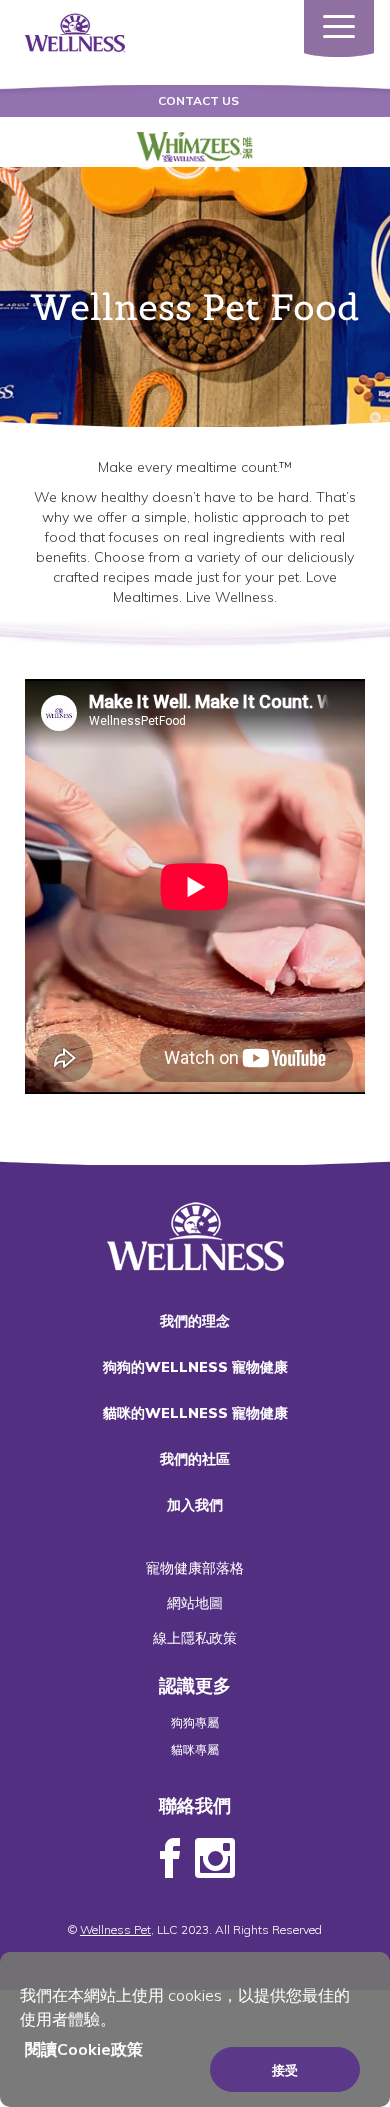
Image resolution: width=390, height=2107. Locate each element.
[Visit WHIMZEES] (195, 147)
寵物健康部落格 (195, 1568)
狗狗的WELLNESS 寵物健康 (195, 1367)
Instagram (215, 1859)
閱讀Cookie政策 (84, 2049)
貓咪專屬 (195, 1749)
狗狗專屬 (195, 1722)
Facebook (170, 1859)
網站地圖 (195, 1603)
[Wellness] (75, 31)
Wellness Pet (115, 1929)
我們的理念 (195, 1321)
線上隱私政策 (195, 1638)
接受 (285, 2070)
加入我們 (195, 1505)
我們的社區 (195, 1459)
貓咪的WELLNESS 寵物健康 (195, 1413)
